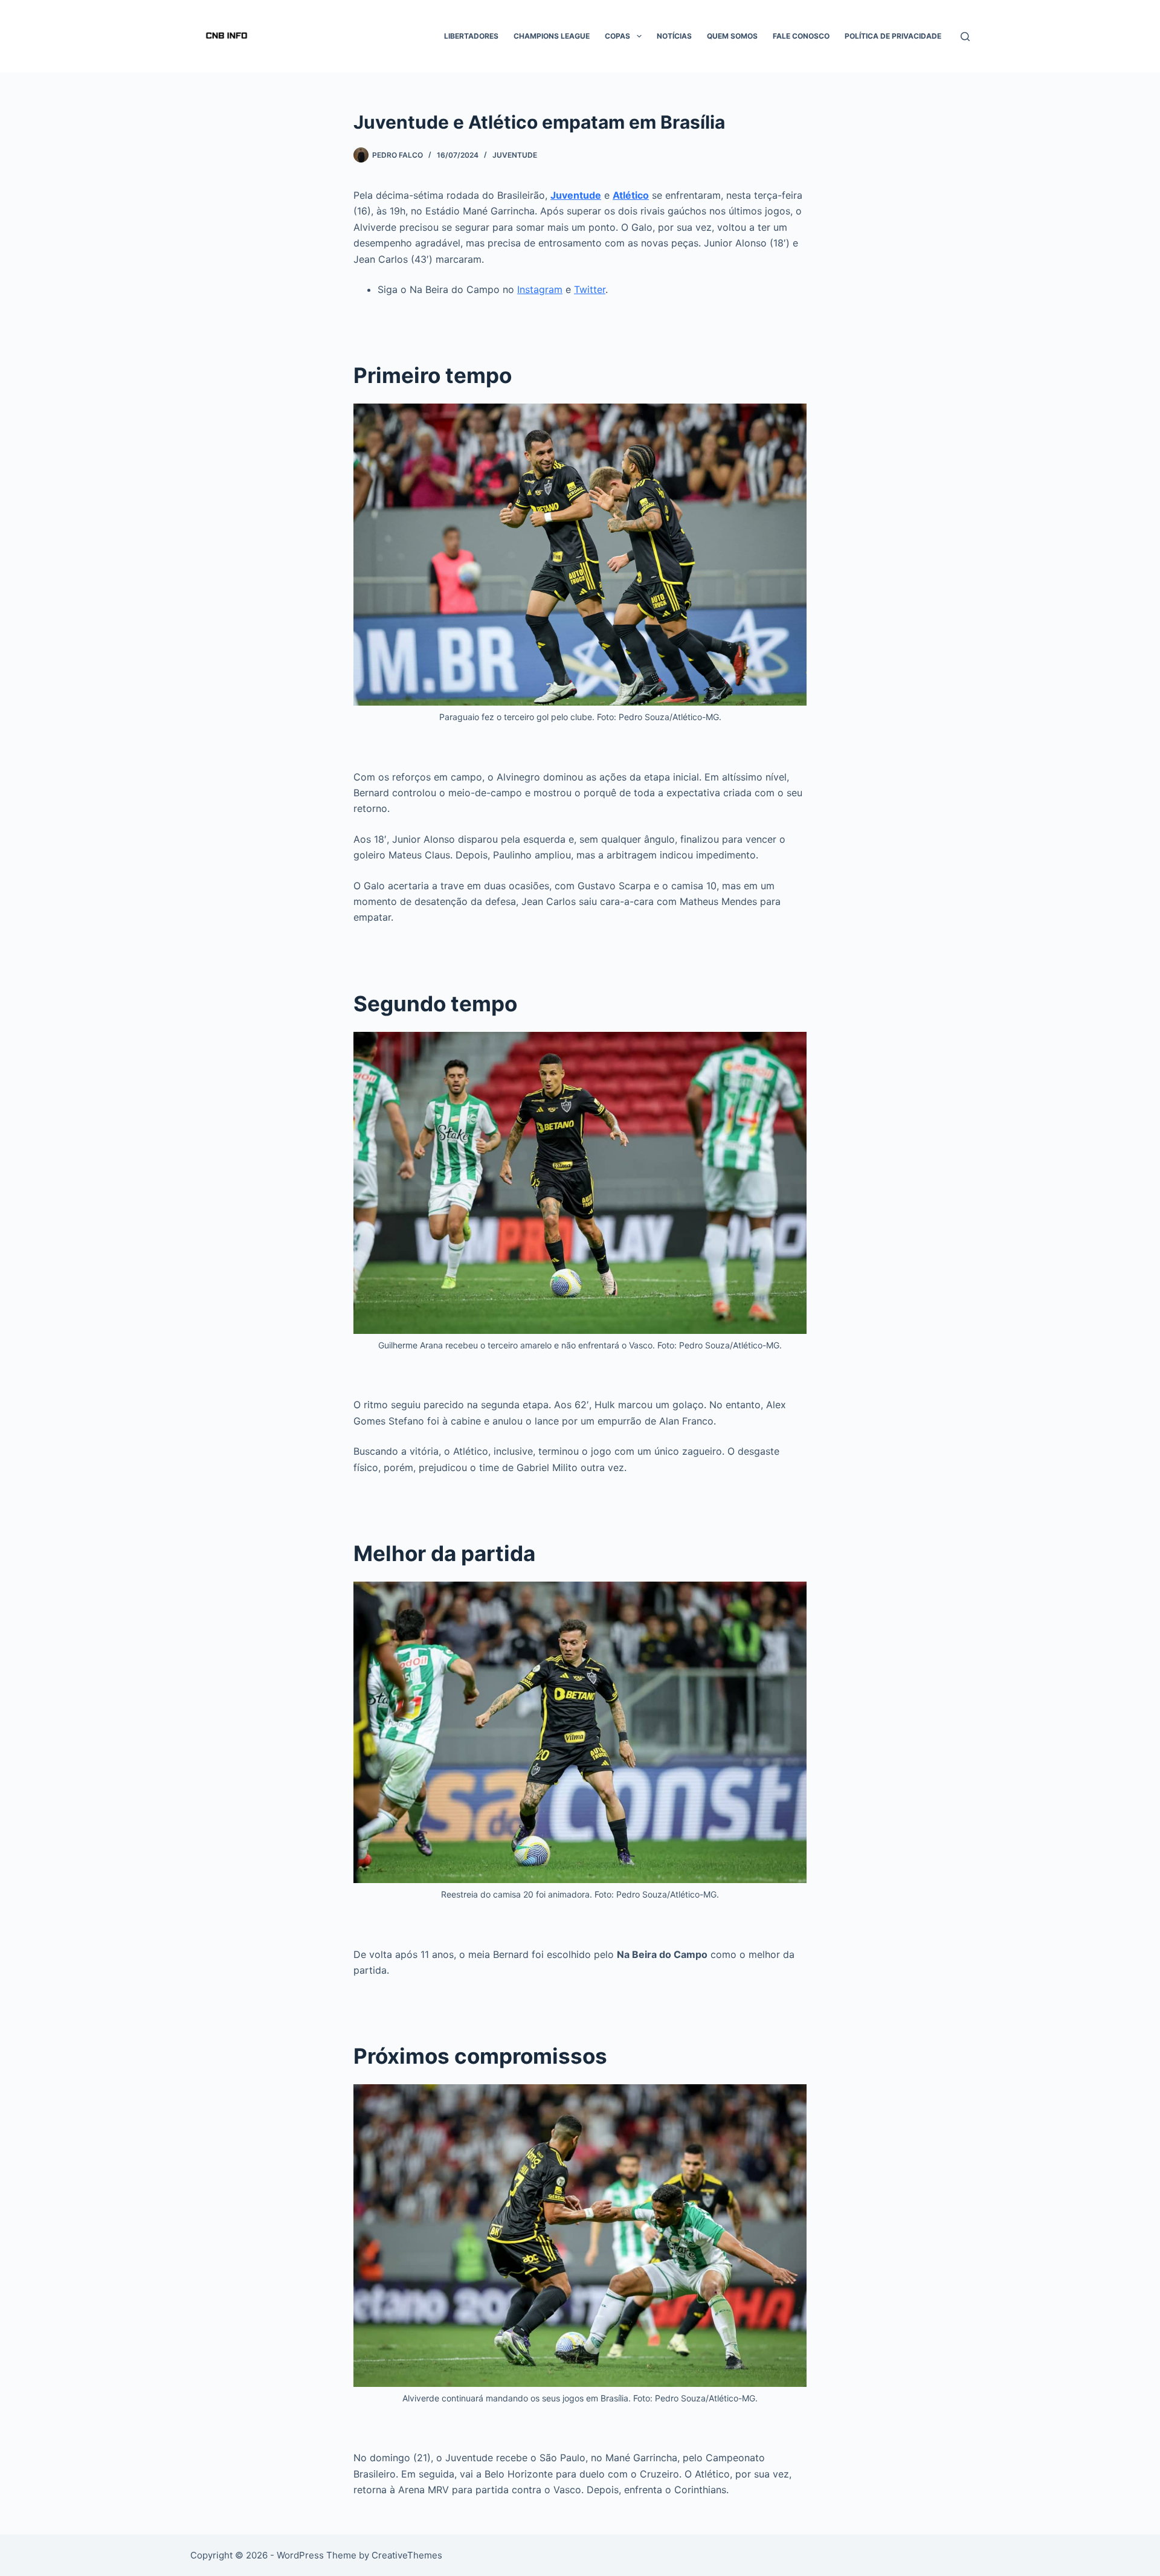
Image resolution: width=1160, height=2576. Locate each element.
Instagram (540, 289)
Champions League (552, 36)
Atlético (631, 195)
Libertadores (471, 36)
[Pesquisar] (965, 37)
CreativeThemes (407, 2555)
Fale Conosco (801, 36)
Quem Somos (732, 36)
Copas (617, 36)
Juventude (515, 155)
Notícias (674, 36)
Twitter (590, 289)
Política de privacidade (893, 36)
